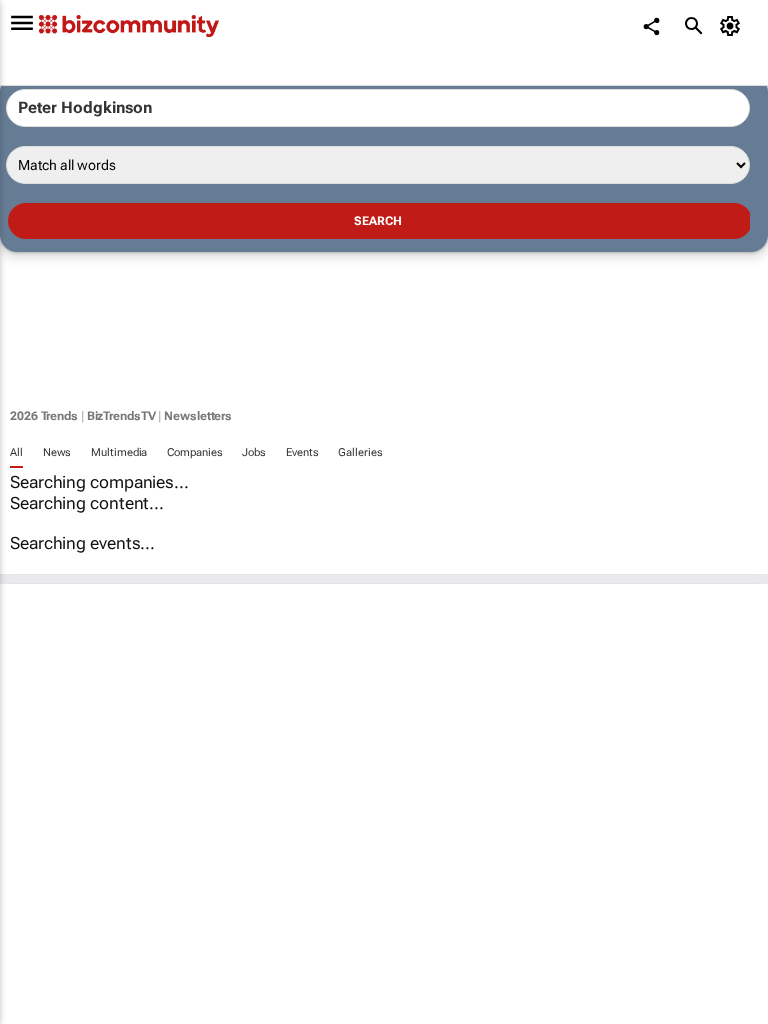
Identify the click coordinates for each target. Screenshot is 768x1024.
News (57, 452)
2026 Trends (44, 416)
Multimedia (119, 452)
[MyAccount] (733, 26)
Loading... (38, 905)
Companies (194, 452)
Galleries (360, 452)
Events (302, 452)
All (16, 452)
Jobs (254, 452)
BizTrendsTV (121, 416)
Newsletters (198, 416)
